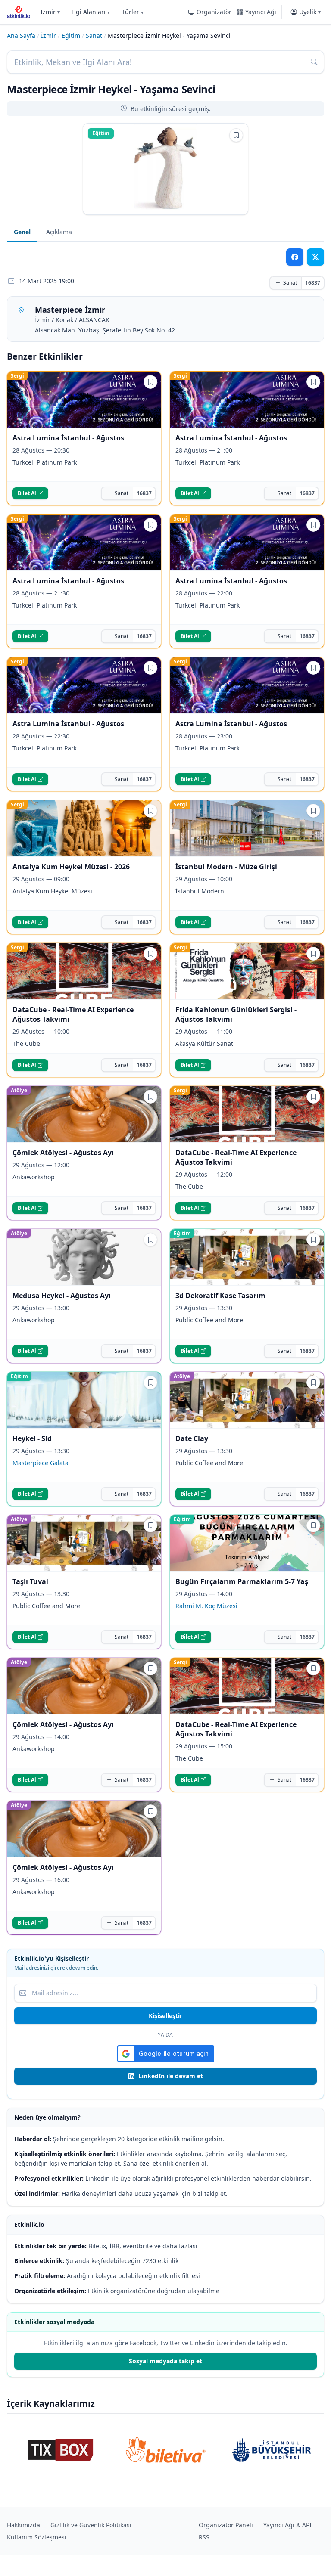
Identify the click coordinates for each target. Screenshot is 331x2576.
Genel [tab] (22, 232)
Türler (133, 12)
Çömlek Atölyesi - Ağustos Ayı (63, 1153)
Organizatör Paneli (226, 2525)
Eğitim (71, 36)
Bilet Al (27, 493)
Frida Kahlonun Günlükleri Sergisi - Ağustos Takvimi (236, 1014)
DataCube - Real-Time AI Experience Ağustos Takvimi (73, 1014)
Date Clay (192, 1438)
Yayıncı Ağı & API (287, 2525)
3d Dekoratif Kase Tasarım (220, 1296)
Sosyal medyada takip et (165, 2361)
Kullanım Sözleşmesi (37, 2537)
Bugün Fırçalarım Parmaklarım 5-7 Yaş (242, 1581)
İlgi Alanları (91, 12)
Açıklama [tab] (59, 232)
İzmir (50, 12)
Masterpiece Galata (41, 1463)
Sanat (94, 36)
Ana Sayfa (21, 36)
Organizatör (214, 12)
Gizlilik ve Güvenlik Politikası (91, 2525)
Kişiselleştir (165, 2016)
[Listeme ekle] (236, 135)
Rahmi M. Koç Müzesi (206, 1606)
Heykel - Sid (32, 1438)
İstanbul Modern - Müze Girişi (226, 867)
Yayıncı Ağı (261, 12)
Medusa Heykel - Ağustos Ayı (62, 1296)
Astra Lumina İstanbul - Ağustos (68, 438)
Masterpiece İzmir (70, 310)
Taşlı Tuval (30, 1581)
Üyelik (310, 12)
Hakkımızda (23, 2525)
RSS (204, 2537)
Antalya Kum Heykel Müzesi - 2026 (71, 867)
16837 (313, 283)
